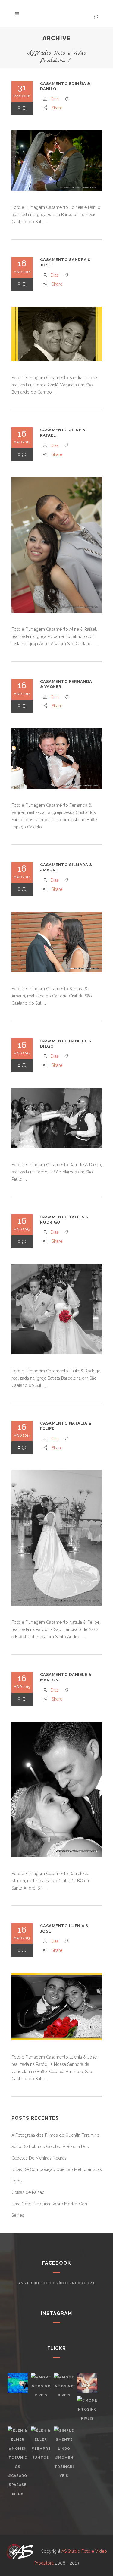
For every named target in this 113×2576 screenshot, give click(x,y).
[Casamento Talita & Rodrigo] (57, 1309)
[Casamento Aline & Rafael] (57, 545)
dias (55, 99)
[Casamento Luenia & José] (57, 2007)
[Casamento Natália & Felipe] (57, 1538)
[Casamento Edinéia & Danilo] (57, 161)
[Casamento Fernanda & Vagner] (57, 759)
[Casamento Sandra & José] (57, 334)
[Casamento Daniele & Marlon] (57, 1789)
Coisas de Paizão (28, 2192)
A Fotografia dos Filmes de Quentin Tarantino (55, 2135)
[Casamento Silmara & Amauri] (57, 942)
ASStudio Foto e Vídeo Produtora (57, 57)
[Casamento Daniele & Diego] (57, 1118)
